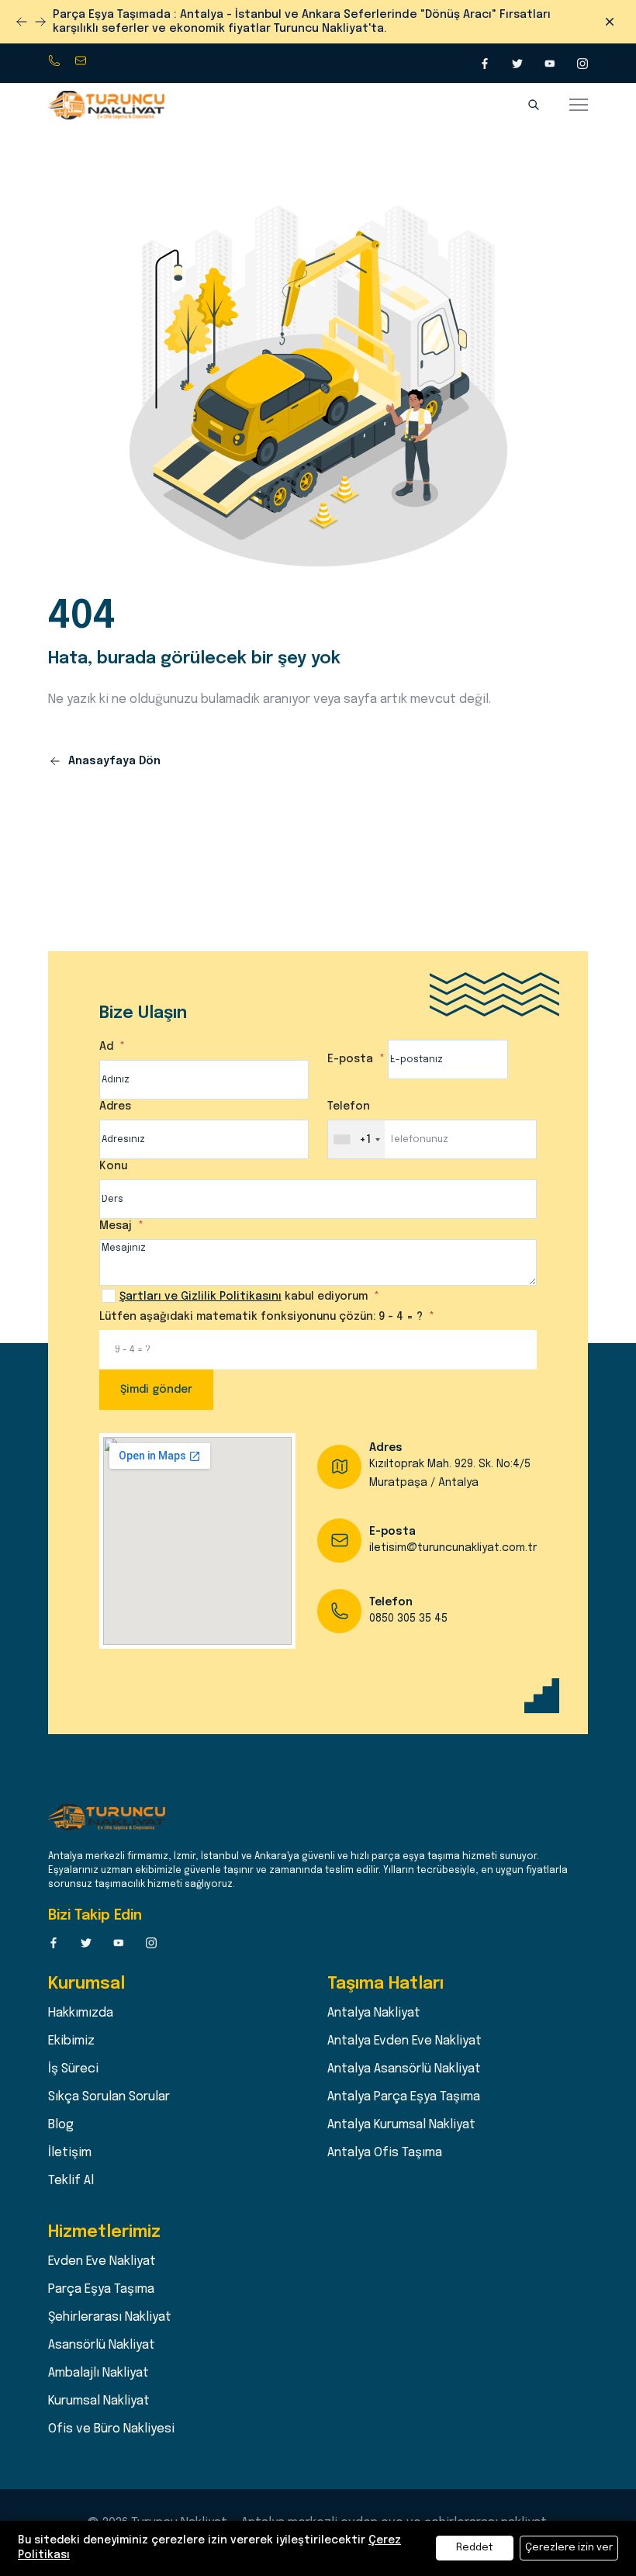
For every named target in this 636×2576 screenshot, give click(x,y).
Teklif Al (71, 2167)
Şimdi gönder (156, 1376)
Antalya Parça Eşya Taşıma (404, 2083)
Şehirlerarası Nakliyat (110, 2303)
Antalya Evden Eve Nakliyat (404, 2027)
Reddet (475, 2548)
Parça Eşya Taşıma (101, 2275)
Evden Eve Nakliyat (102, 2247)
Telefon (349, 1092)
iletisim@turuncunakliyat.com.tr (82, 47)
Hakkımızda (81, 1999)
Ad (108, 1033)
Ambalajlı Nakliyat (99, 2359)
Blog (61, 2111)
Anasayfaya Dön (113, 747)
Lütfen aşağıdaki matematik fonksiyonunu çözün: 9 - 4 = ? (263, 1303)
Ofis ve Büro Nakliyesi (111, 2415)
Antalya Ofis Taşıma (385, 2139)
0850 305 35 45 (56, 47)
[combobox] (356, 1125)
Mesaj (117, 1212)
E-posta (352, 1045)
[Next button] (22, 15)
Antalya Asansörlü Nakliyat (404, 2055)
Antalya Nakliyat (374, 1999)
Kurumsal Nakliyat (99, 2387)
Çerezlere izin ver (569, 2548)
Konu (113, 1152)
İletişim (70, 2139)
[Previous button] (40, 15)
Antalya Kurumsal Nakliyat (401, 2111)
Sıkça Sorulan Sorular (109, 2083)
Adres (115, 1092)
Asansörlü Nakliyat (102, 2331)
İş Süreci (73, 2055)
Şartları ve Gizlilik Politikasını (200, 1283)
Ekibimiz (71, 2027)
